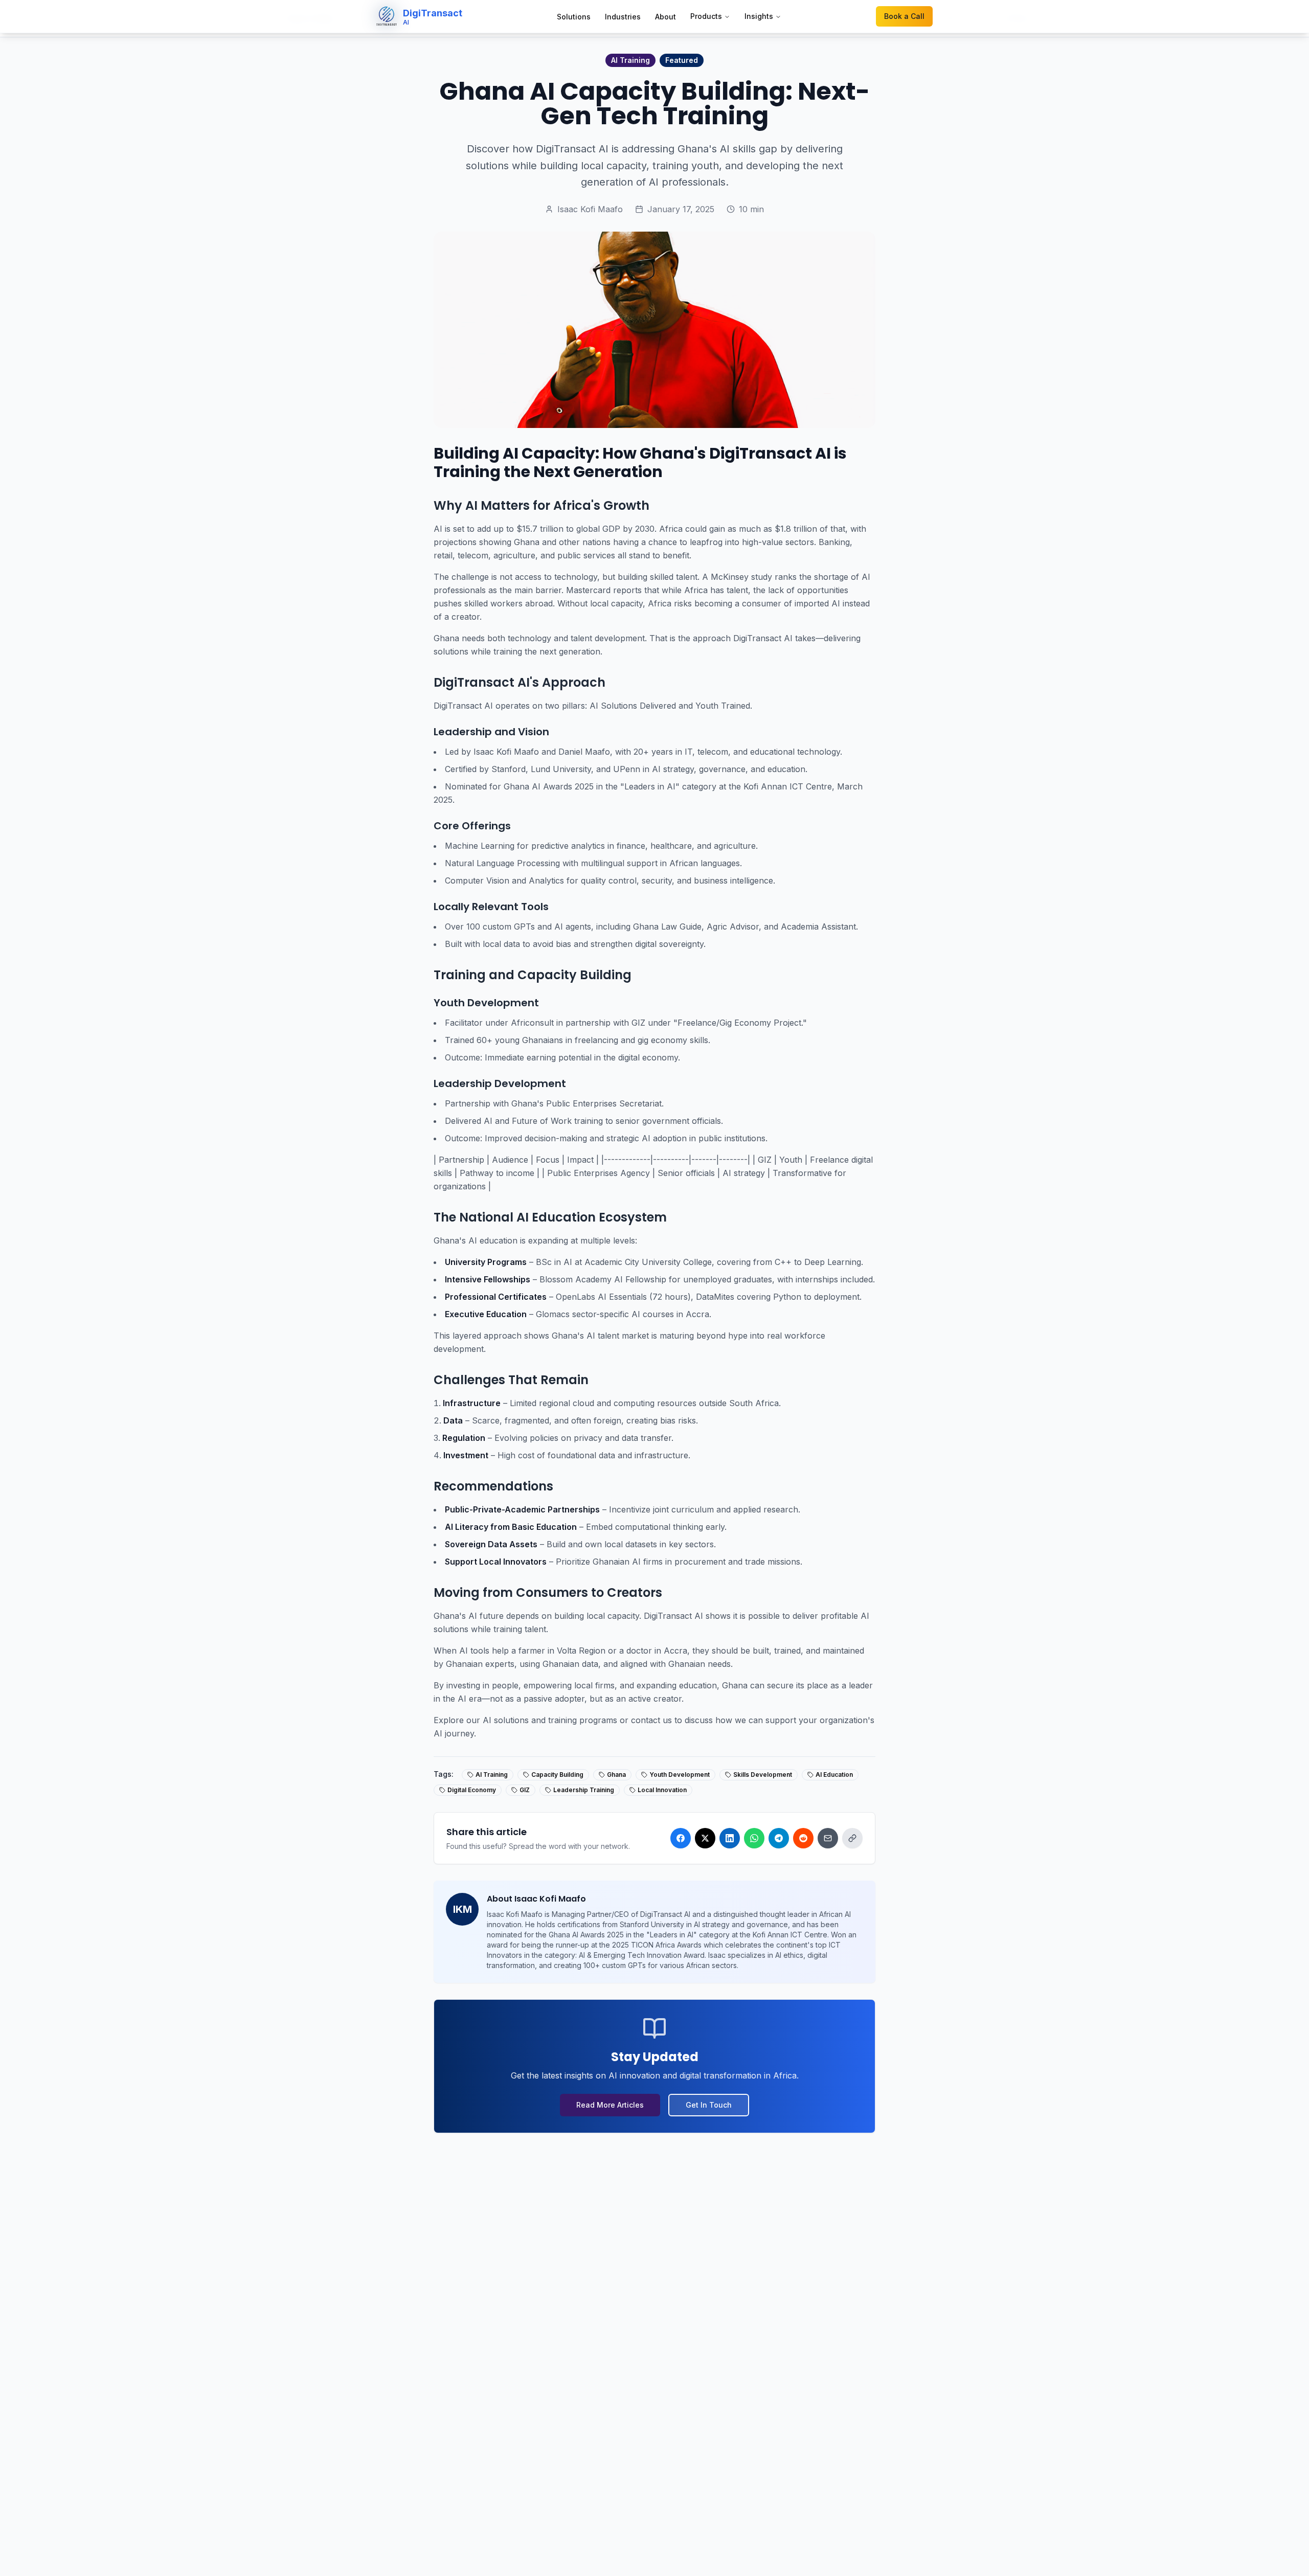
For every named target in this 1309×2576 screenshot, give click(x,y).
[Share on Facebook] (681, 1838)
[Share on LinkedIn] (730, 1838)
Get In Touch (709, 2105)
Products (706, 16)
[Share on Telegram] (779, 1838)
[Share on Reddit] (803, 1838)
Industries (623, 17)
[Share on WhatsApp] (754, 1838)
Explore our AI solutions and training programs (525, 1720)
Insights (759, 16)
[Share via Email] (828, 1838)
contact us (651, 1720)
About (665, 17)
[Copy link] (852, 1838)
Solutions (574, 17)
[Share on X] (705, 1838)
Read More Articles (610, 2105)
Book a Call (904, 16)
